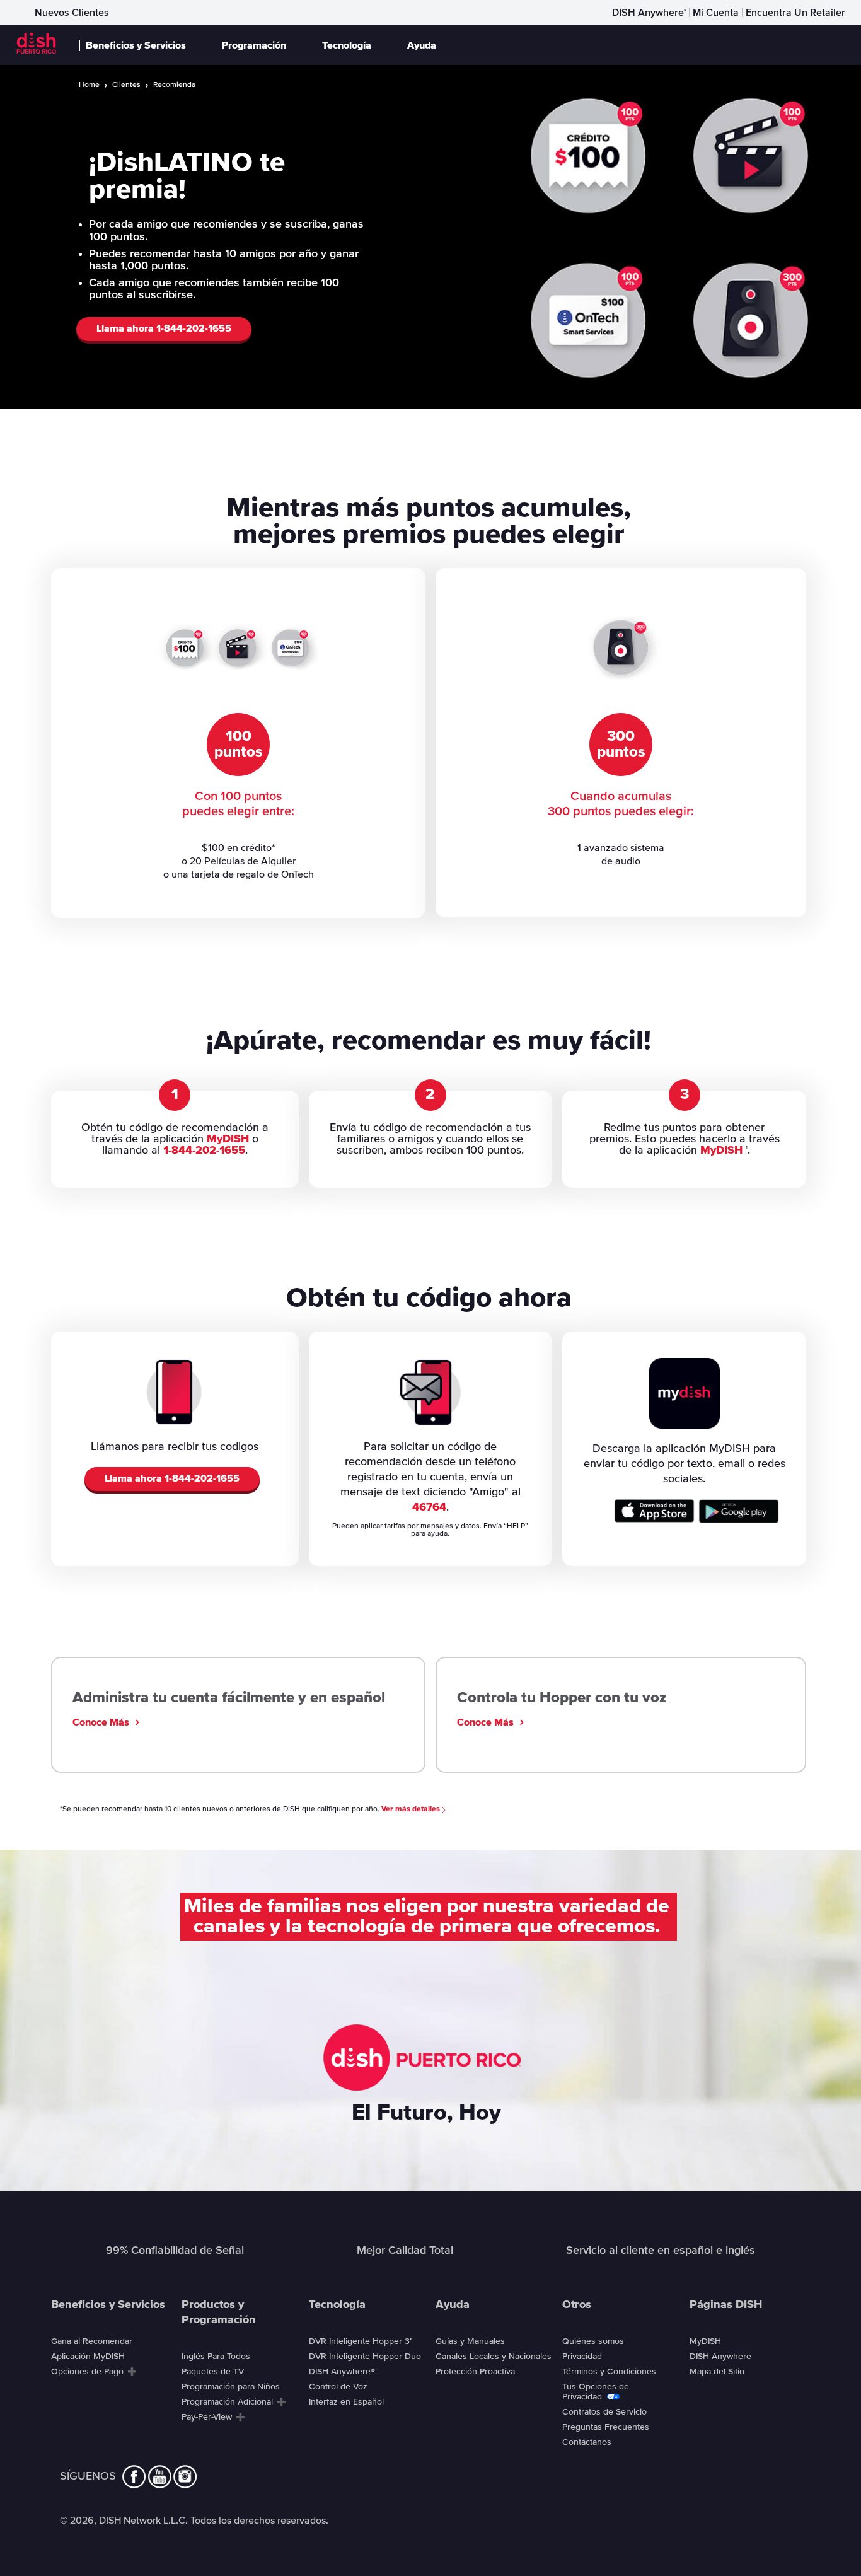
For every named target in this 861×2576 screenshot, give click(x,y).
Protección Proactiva (475, 2372)
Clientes (126, 85)
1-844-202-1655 (204, 1151)
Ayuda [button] (422, 45)
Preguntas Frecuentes (606, 2427)
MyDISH (228, 1139)
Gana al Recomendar (92, 2341)
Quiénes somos (593, 2341)
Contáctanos (587, 2442)
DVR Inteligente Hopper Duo (365, 2357)
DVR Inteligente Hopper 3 (360, 2341)
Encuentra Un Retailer (795, 13)
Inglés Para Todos (216, 2357)
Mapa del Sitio (717, 2372)
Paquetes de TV (213, 2372)
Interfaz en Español (346, 2402)
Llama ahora (164, 328)
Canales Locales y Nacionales (494, 2357)
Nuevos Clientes (72, 13)
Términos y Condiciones (609, 2372)
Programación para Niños (231, 2387)
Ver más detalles (412, 1809)
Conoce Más (101, 1722)
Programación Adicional (227, 2402)
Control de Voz (338, 2387)
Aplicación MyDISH (88, 2357)
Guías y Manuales (470, 2341)
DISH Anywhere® (342, 2372)
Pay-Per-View (207, 2417)
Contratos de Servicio (604, 2412)
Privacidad (582, 2357)
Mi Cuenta (716, 13)
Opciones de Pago (87, 2372)
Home (89, 85)
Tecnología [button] (347, 45)
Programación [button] (254, 45)
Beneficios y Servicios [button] (136, 45)
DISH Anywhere (649, 13)
